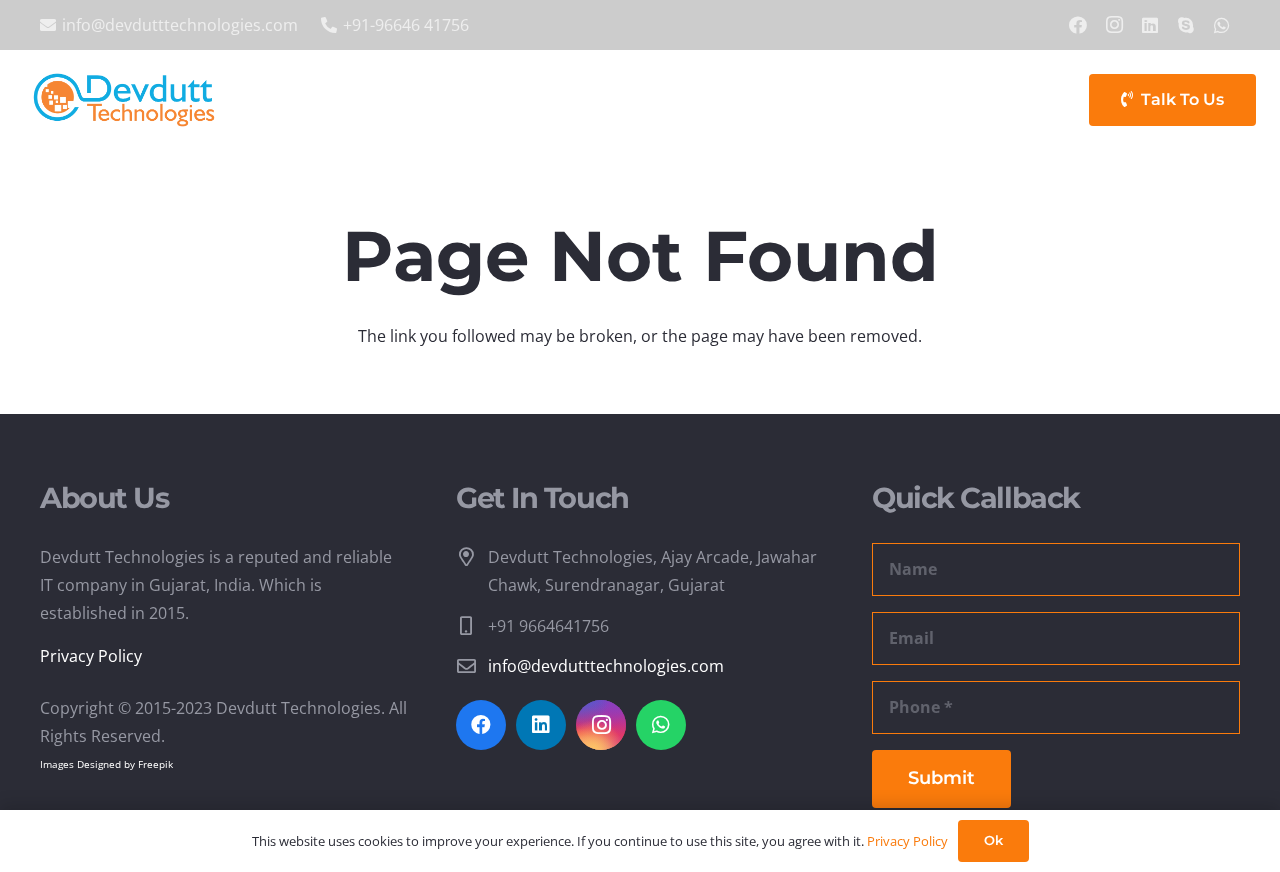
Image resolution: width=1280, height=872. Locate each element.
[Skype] (1186, 25)
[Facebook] (1078, 25)
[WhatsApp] (1222, 25)
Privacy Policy (91, 656)
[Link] (124, 100)
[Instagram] (1114, 25)
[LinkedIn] (1150, 25)
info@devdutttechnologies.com (606, 666)
